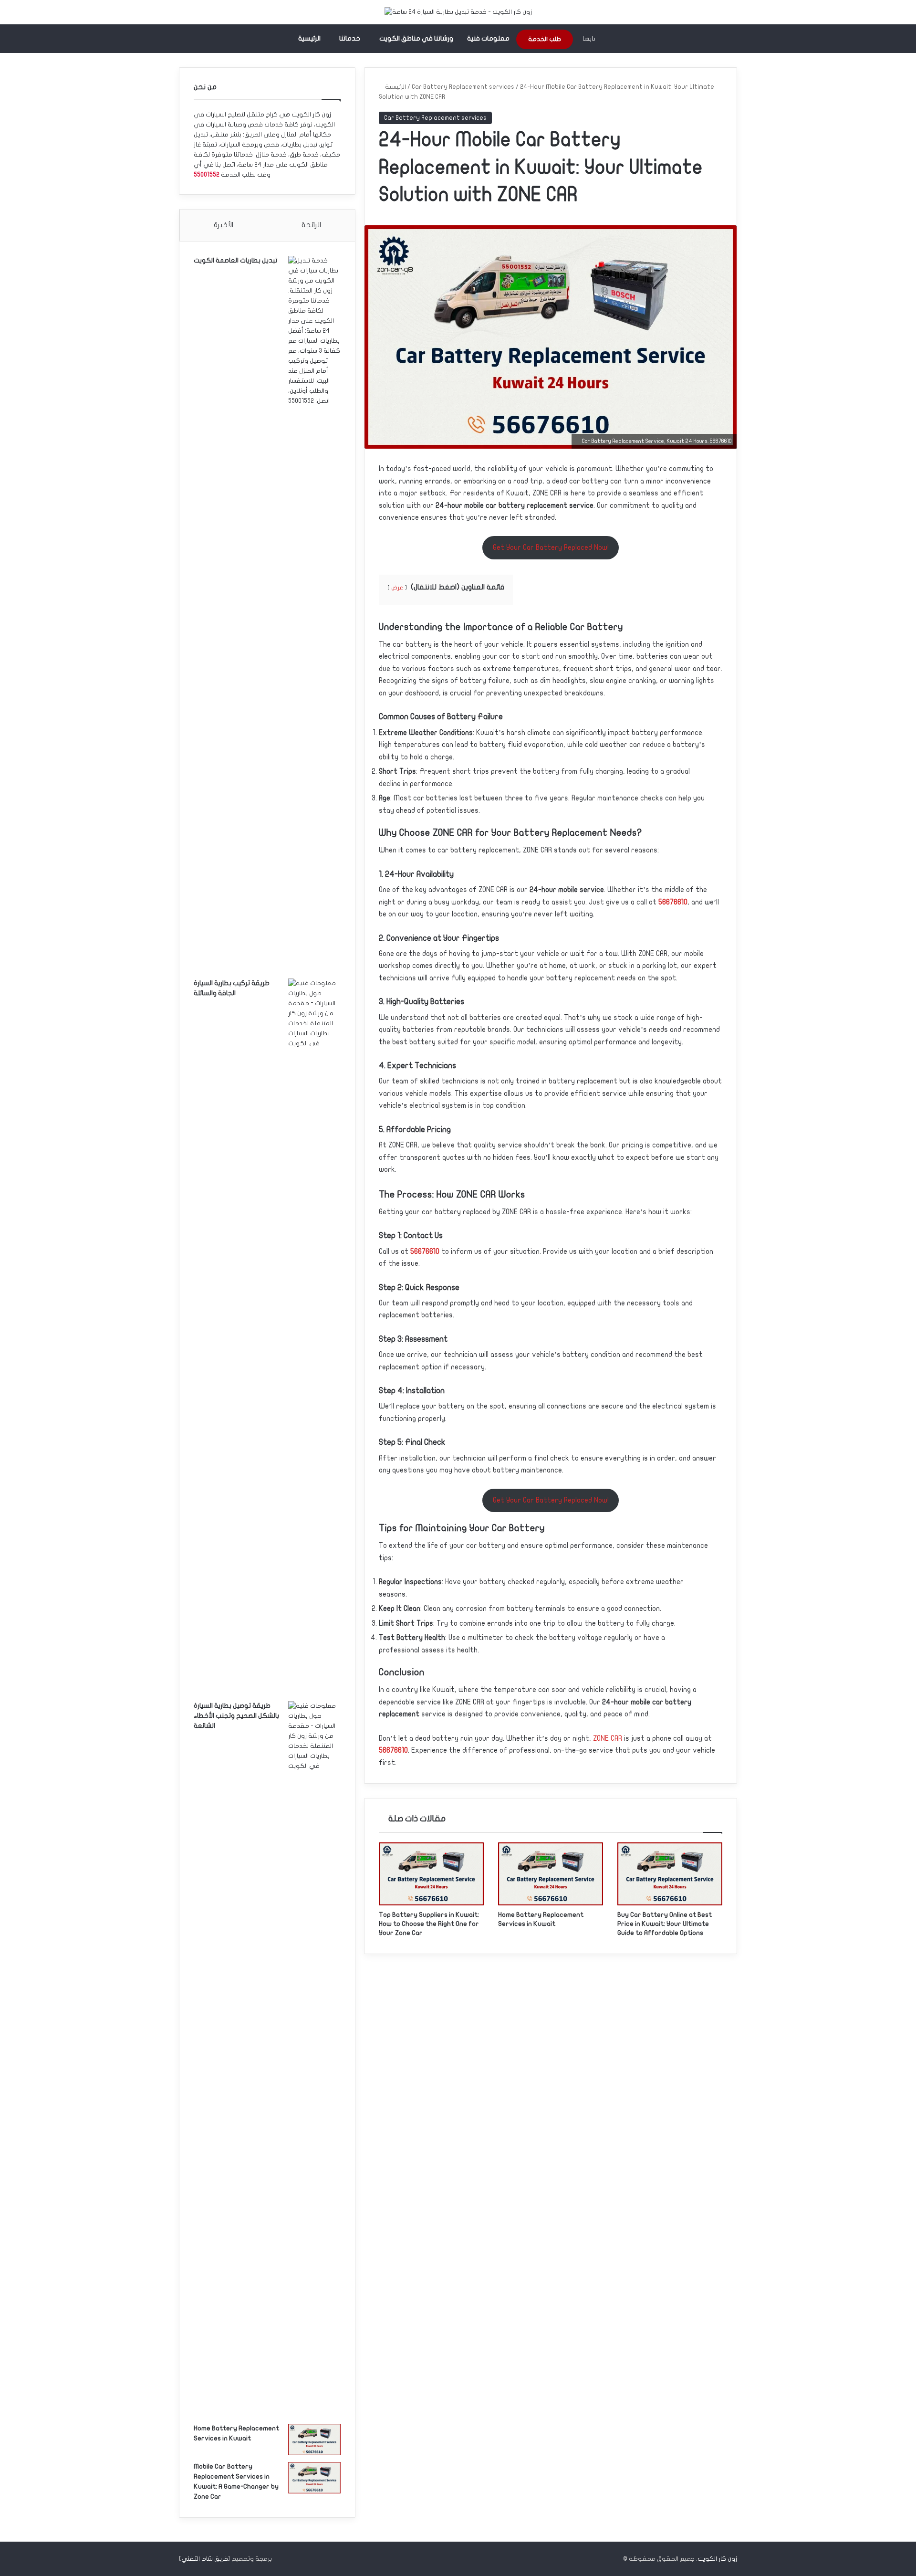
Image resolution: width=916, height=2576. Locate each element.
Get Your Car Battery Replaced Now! (551, 547)
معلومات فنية (488, 38)
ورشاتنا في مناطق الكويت (416, 38)
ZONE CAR (608, 1738)
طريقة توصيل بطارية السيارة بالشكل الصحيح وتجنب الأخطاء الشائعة (236, 1716)
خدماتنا (350, 38)
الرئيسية (309, 38)
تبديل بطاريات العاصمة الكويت (235, 260)
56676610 (673, 902)
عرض (397, 588)
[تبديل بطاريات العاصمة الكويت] (314, 614)
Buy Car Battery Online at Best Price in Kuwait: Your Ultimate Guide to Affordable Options (665, 1924)
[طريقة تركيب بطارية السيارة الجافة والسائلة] (314, 1336)
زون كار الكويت (717, 2559)
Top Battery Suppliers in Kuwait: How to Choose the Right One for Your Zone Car (429, 1924)
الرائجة (311, 225)
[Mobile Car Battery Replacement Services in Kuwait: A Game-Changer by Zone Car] (314, 2478)
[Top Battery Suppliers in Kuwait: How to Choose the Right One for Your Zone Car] (431, 1874)
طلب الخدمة (545, 39)
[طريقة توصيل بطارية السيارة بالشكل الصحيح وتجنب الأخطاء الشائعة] (314, 2059)
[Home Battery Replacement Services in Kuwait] (551, 1874)
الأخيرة (224, 225)
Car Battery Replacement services (463, 87)
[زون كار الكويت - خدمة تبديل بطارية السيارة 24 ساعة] (458, 12)
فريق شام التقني (205, 2559)
